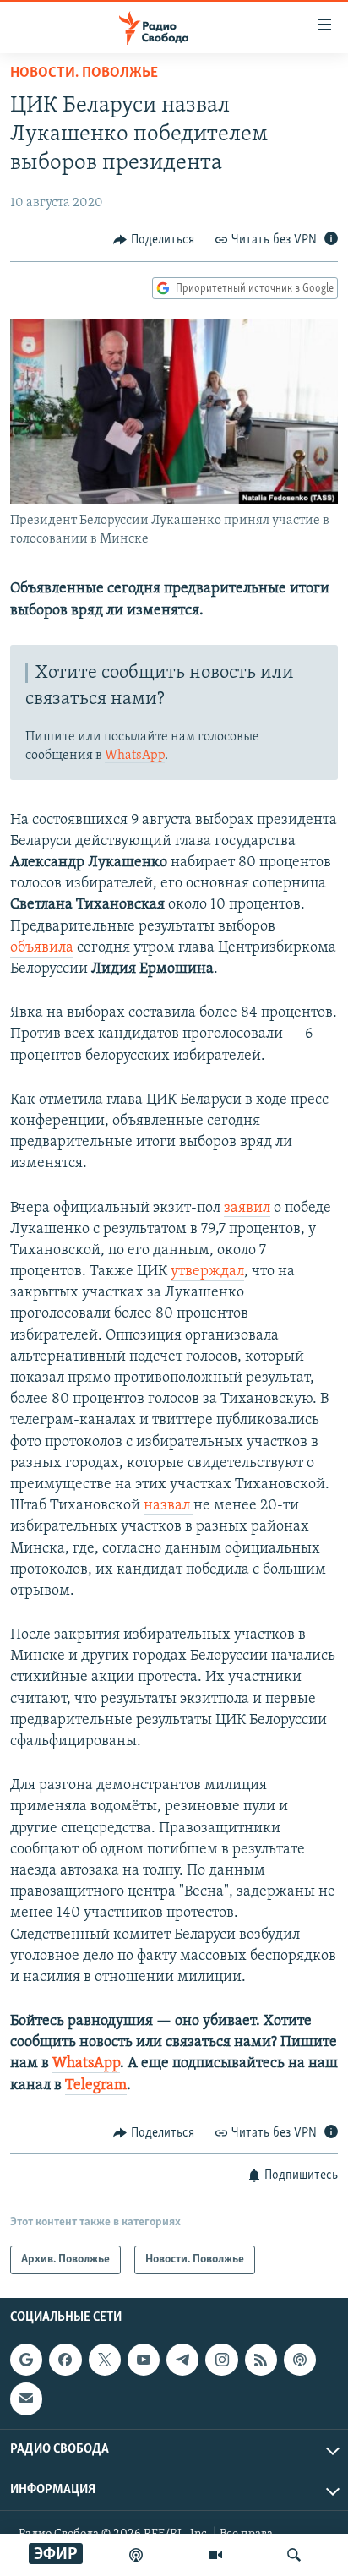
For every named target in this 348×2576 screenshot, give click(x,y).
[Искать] (294, 2555)
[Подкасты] (300, 2360)
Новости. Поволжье (84, 74)
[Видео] (215, 2555)
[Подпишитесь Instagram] (221, 2360)
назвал (169, 1506)
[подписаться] (26, 2399)
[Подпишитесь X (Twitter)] (105, 2360)
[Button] (154, 240)
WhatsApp (135, 756)
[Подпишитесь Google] (26, 2360)
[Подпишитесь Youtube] (144, 2360)
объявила (42, 948)
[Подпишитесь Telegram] (182, 2360)
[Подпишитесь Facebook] (65, 2360)
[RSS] (261, 2360)
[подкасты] (136, 2555)
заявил (247, 1209)
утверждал (207, 1272)
